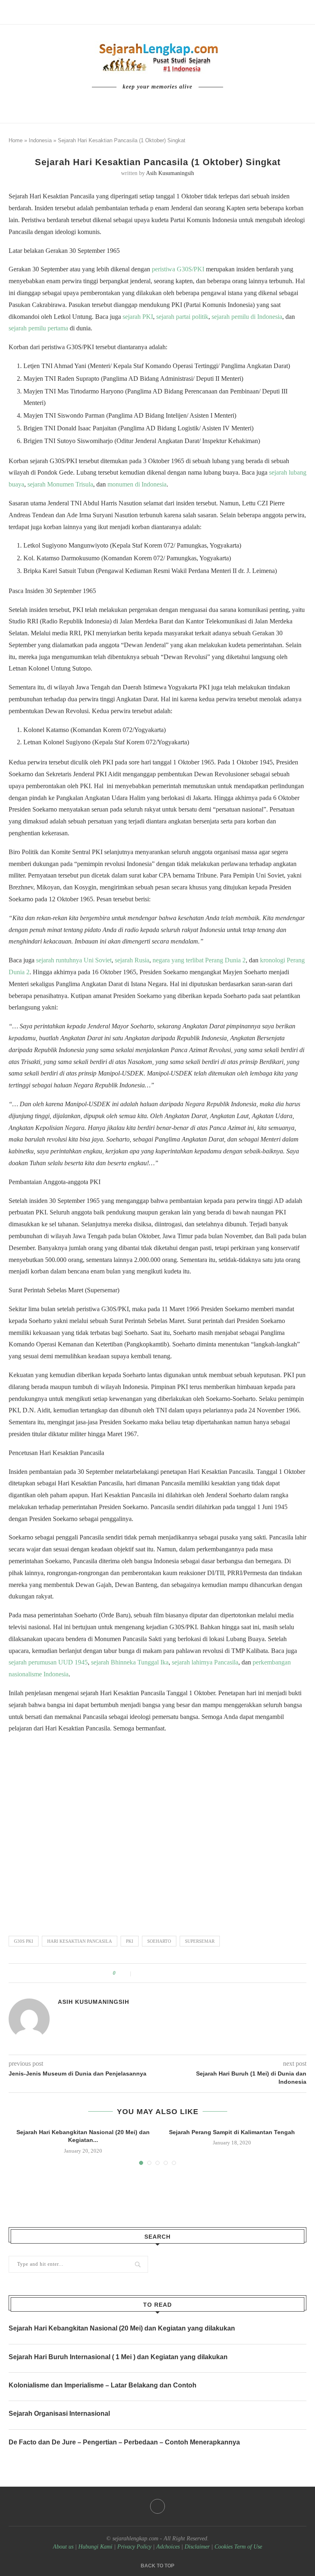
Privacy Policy (134, 2547)
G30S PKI (24, 1941)
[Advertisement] (157, 1831)
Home (16, 140)
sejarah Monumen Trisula (60, 484)
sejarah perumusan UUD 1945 (48, 1662)
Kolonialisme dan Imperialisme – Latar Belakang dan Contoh (103, 2385)
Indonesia (40, 140)
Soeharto (159, 1941)
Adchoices (168, 2547)
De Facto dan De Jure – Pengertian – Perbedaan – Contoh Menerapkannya (124, 2442)
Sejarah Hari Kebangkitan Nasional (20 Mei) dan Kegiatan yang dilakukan (122, 2328)
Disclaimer (197, 2547)
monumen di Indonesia (137, 484)
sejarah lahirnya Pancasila (205, 1662)
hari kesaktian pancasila (80, 1941)
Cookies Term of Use (238, 2547)
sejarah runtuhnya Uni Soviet (74, 960)
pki (130, 1941)
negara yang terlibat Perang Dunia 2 (199, 960)
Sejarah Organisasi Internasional (59, 2413)
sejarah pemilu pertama (38, 328)
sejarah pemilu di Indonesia (247, 317)
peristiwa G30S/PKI (178, 269)
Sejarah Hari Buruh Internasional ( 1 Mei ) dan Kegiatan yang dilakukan (118, 2357)
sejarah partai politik (182, 317)
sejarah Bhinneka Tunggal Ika (130, 1662)
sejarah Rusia (132, 960)
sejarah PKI (138, 317)
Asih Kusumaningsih (170, 173)
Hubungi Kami (95, 2547)
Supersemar (200, 1941)
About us (63, 2547)
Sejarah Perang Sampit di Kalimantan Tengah (232, 2132)
